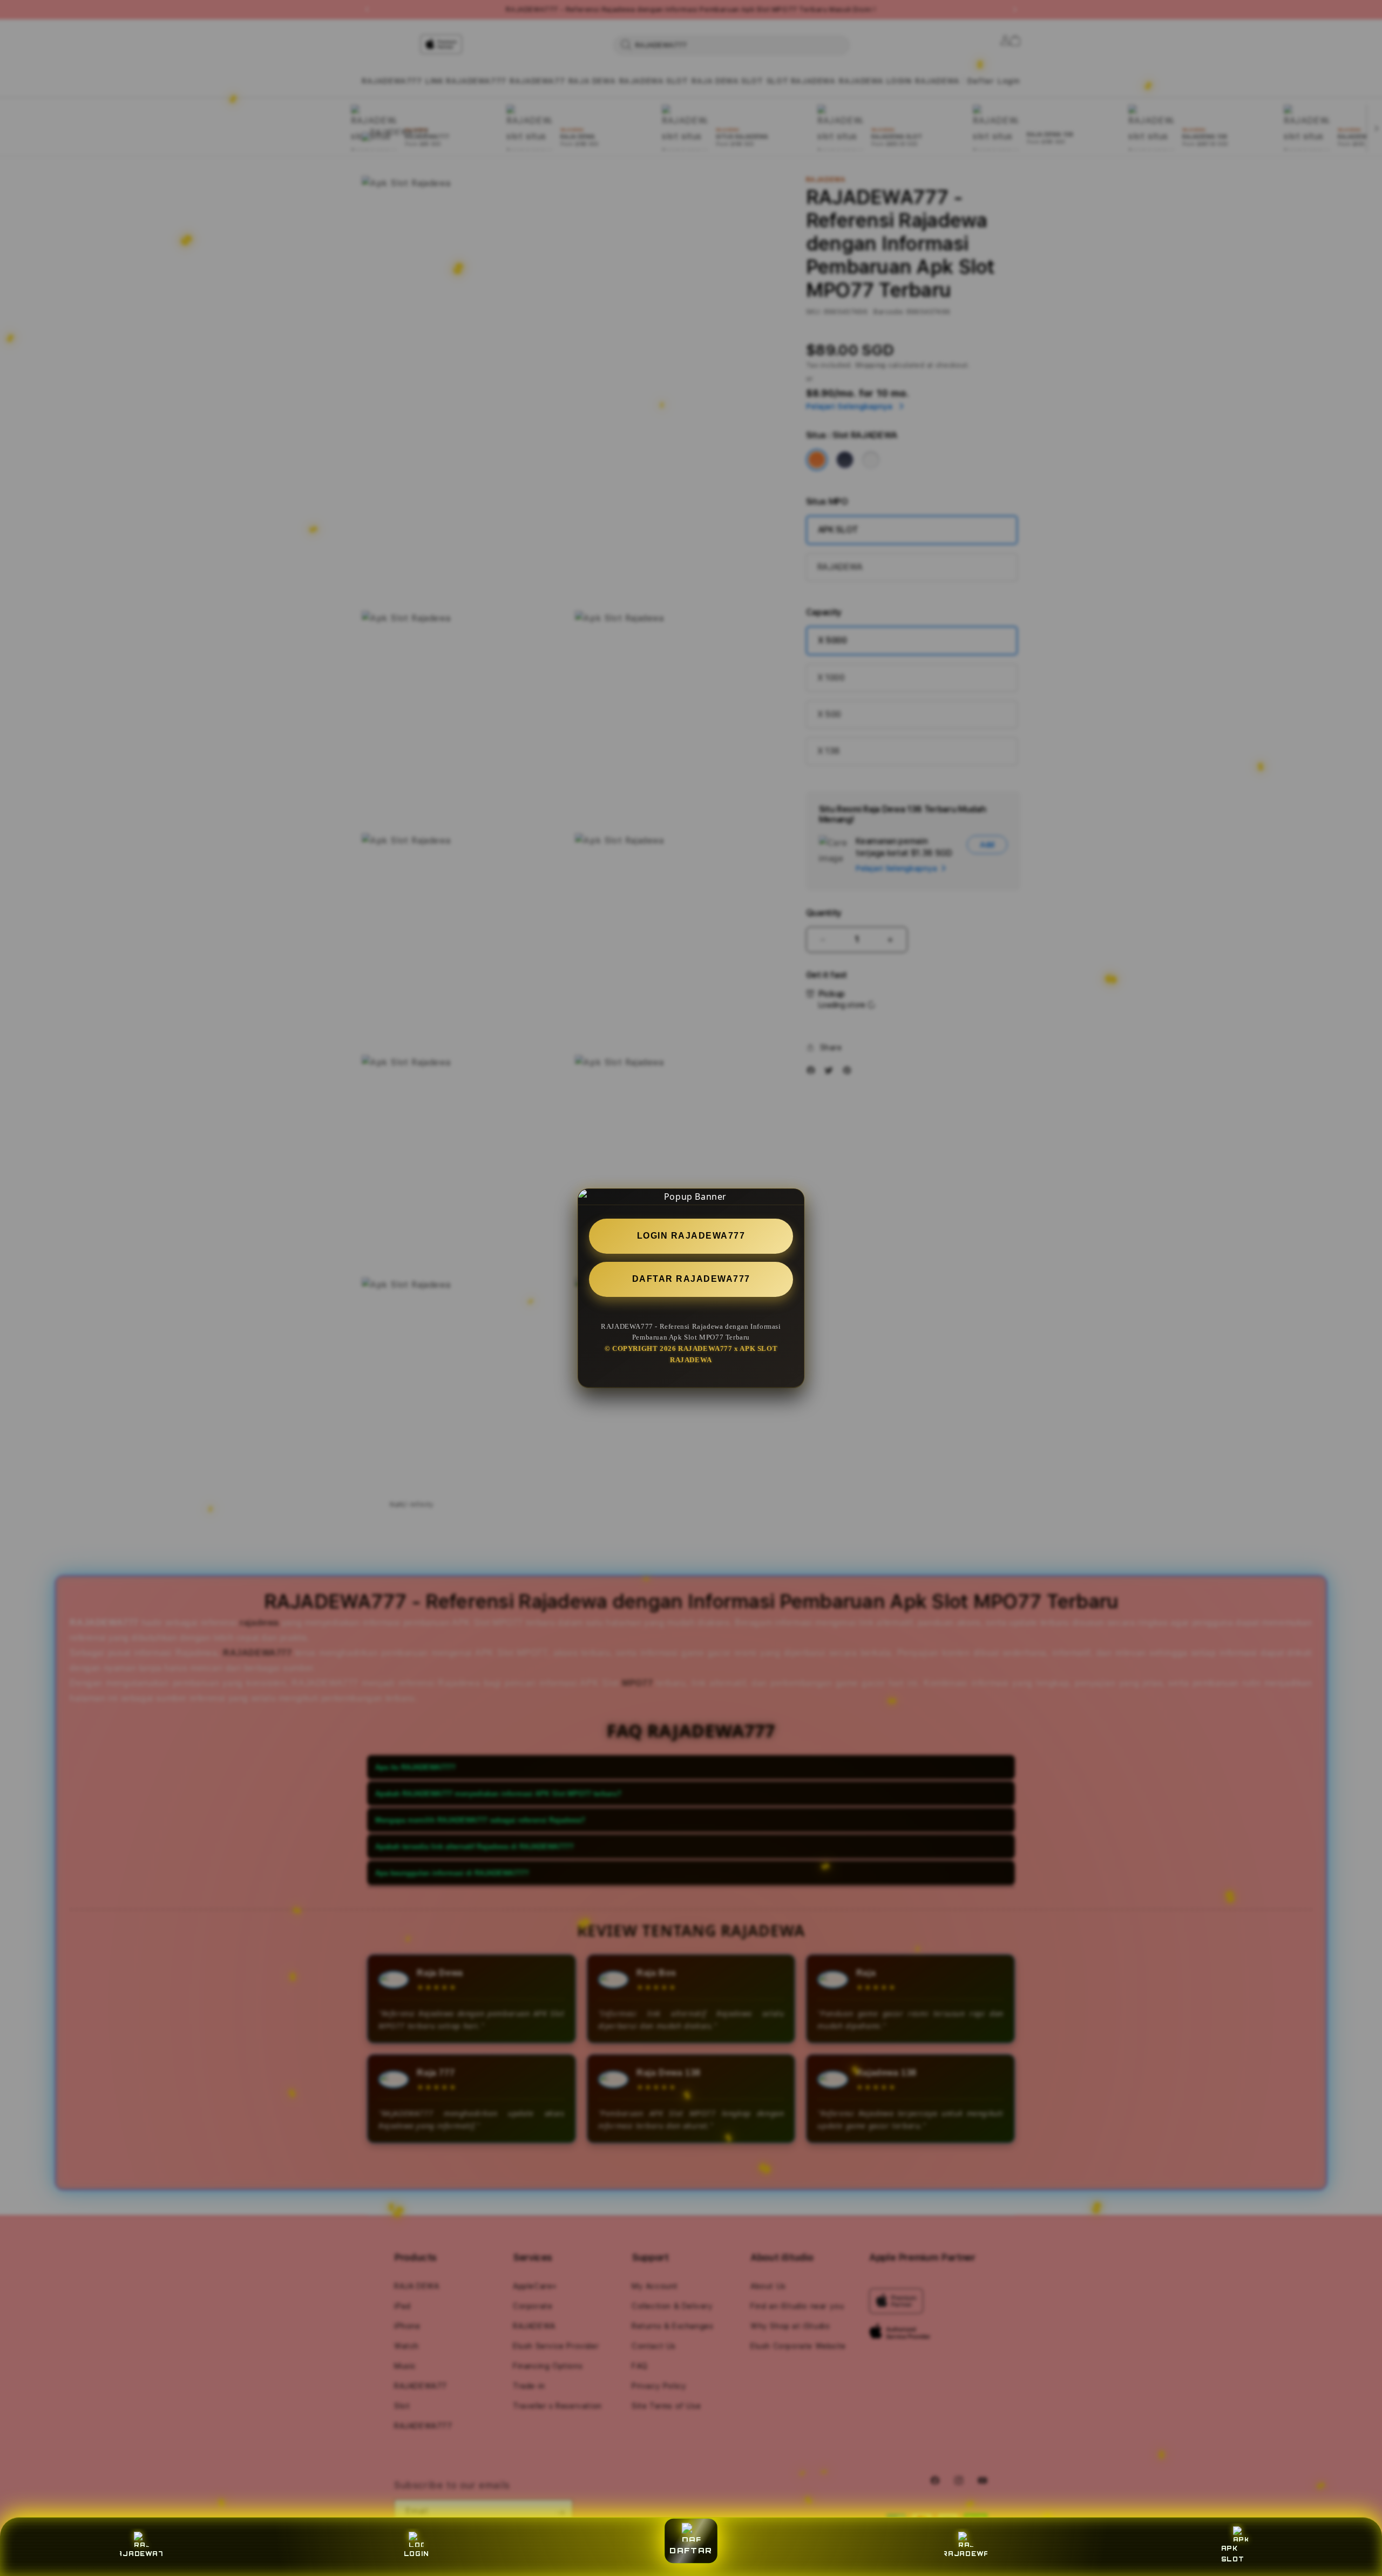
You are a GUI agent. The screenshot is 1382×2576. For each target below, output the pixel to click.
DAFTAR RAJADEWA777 (691, 1278)
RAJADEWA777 (141, 2554)
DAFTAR (691, 2551)
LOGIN (416, 2554)
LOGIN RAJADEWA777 (691, 1236)
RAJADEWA (966, 2554)
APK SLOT (1233, 2554)
